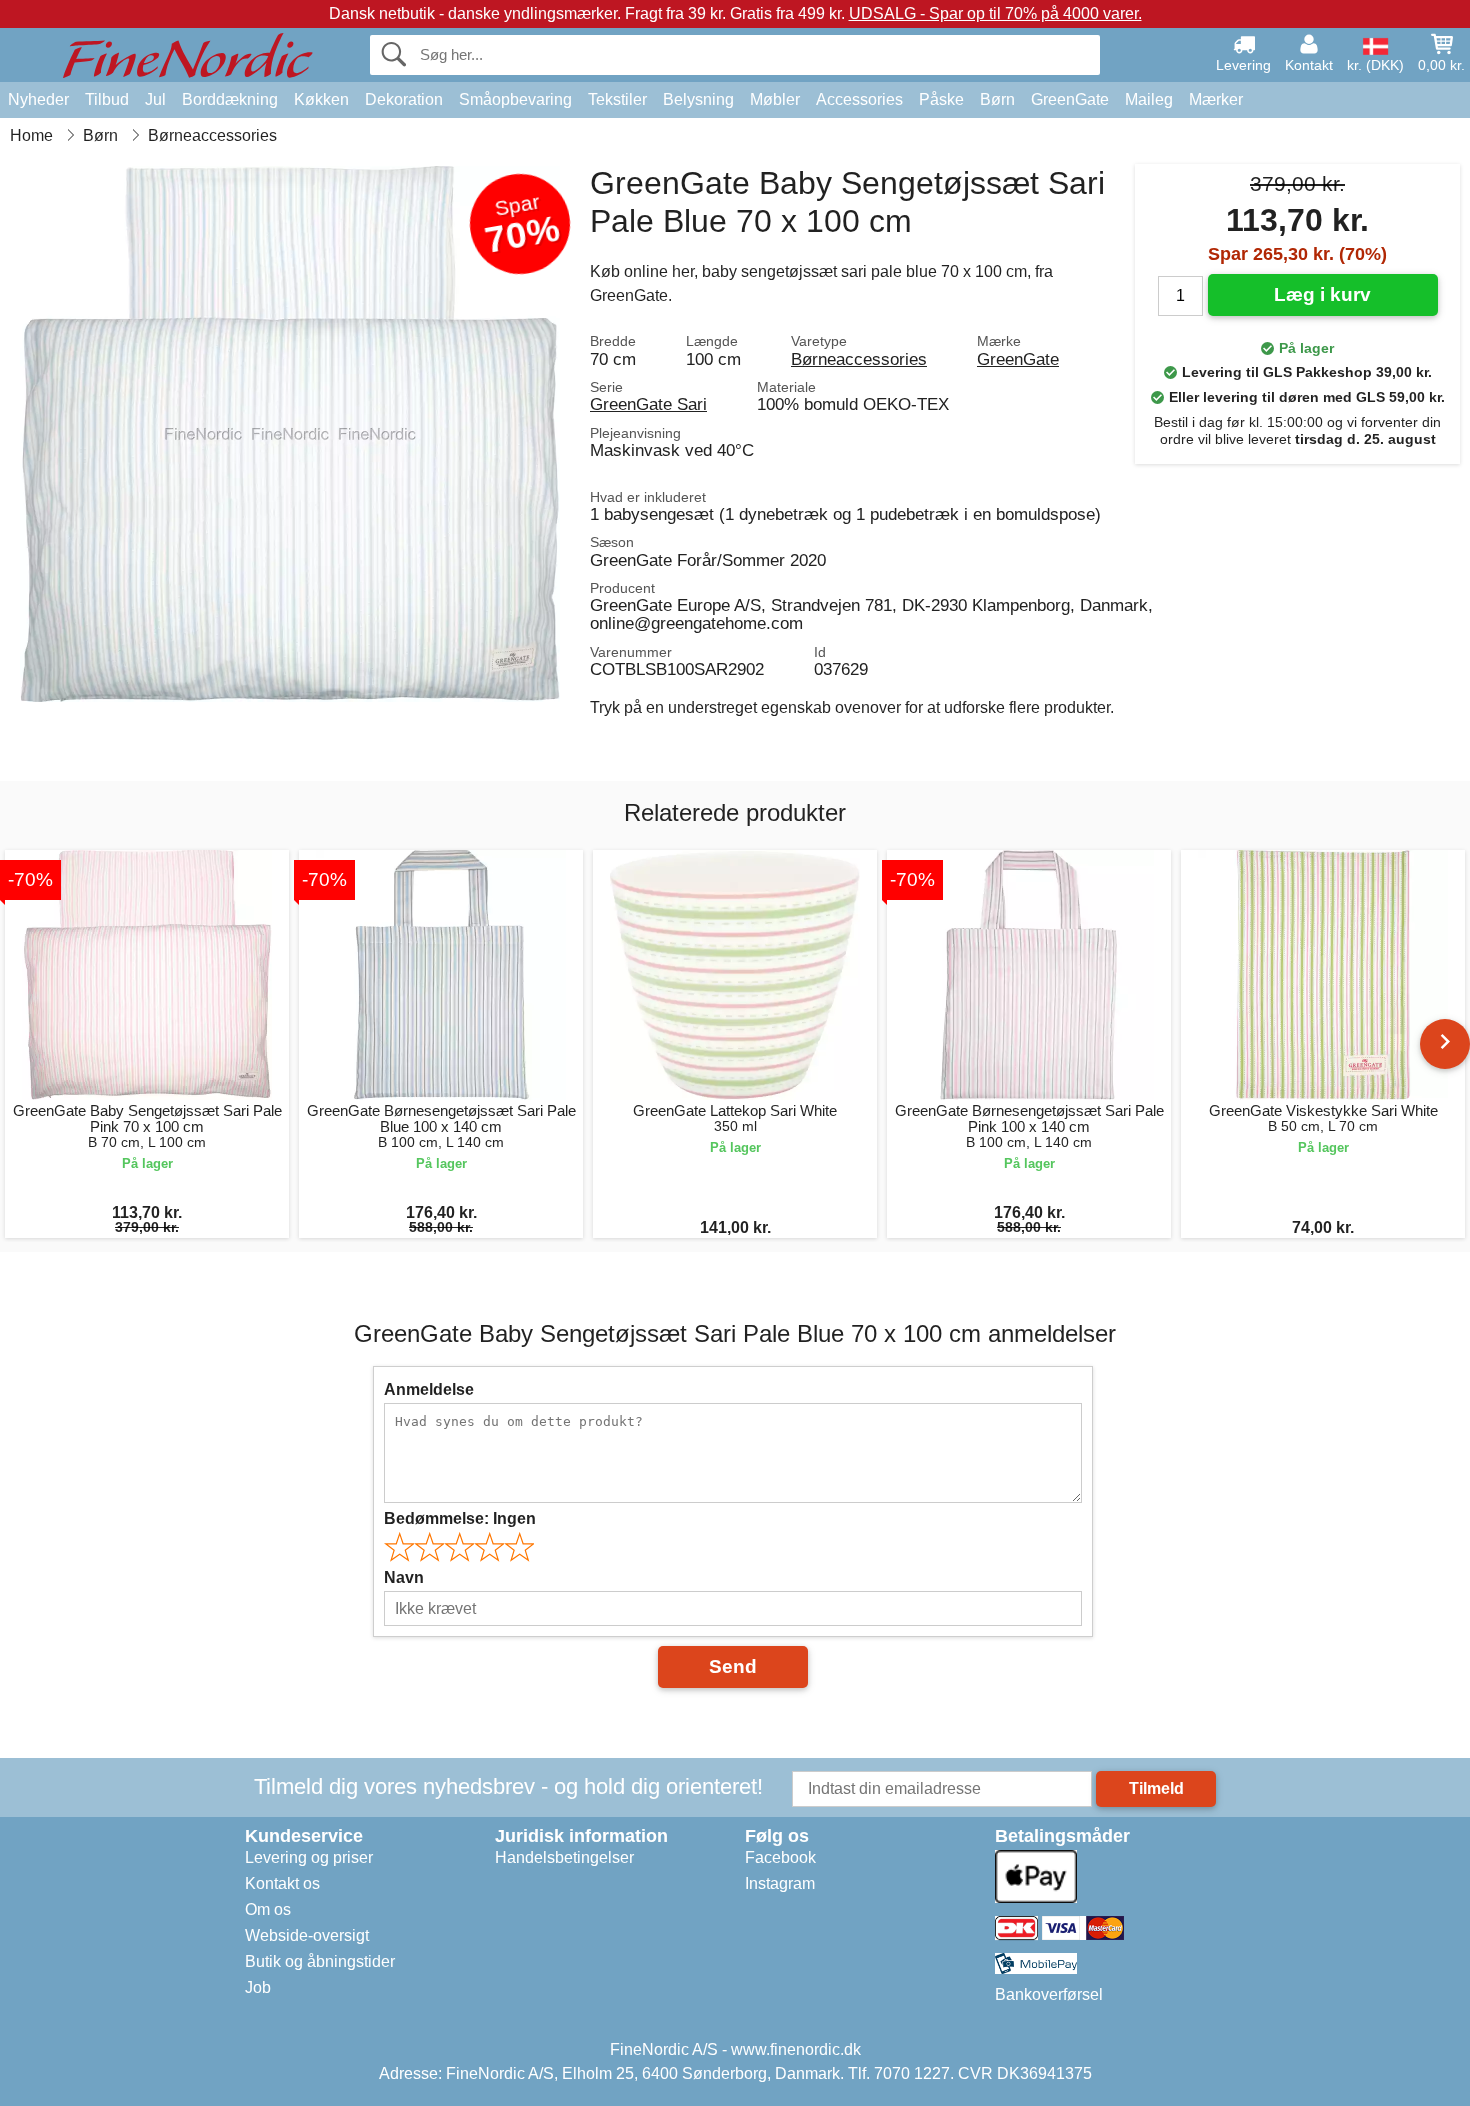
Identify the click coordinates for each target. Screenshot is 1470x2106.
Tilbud (107, 99)
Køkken (321, 99)
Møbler (775, 99)
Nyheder (38, 99)
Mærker (1216, 99)
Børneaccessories (859, 359)
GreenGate (1070, 99)
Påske (941, 99)
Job (258, 1987)
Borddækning (230, 99)
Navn (404, 1577)
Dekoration (404, 99)
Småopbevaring (515, 99)
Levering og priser (309, 1857)
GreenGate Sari (648, 404)
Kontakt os (282, 1883)
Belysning (698, 99)
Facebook (780, 1857)
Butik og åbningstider (320, 1961)
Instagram (780, 1883)
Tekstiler (617, 99)
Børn (997, 99)
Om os (268, 1909)
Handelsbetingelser (564, 1857)
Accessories (859, 99)
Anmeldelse (429, 1389)
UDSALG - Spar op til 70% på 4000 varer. (995, 13)
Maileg (1149, 99)
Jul (155, 99)
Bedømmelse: (460, 1518)
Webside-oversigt (307, 1935)
